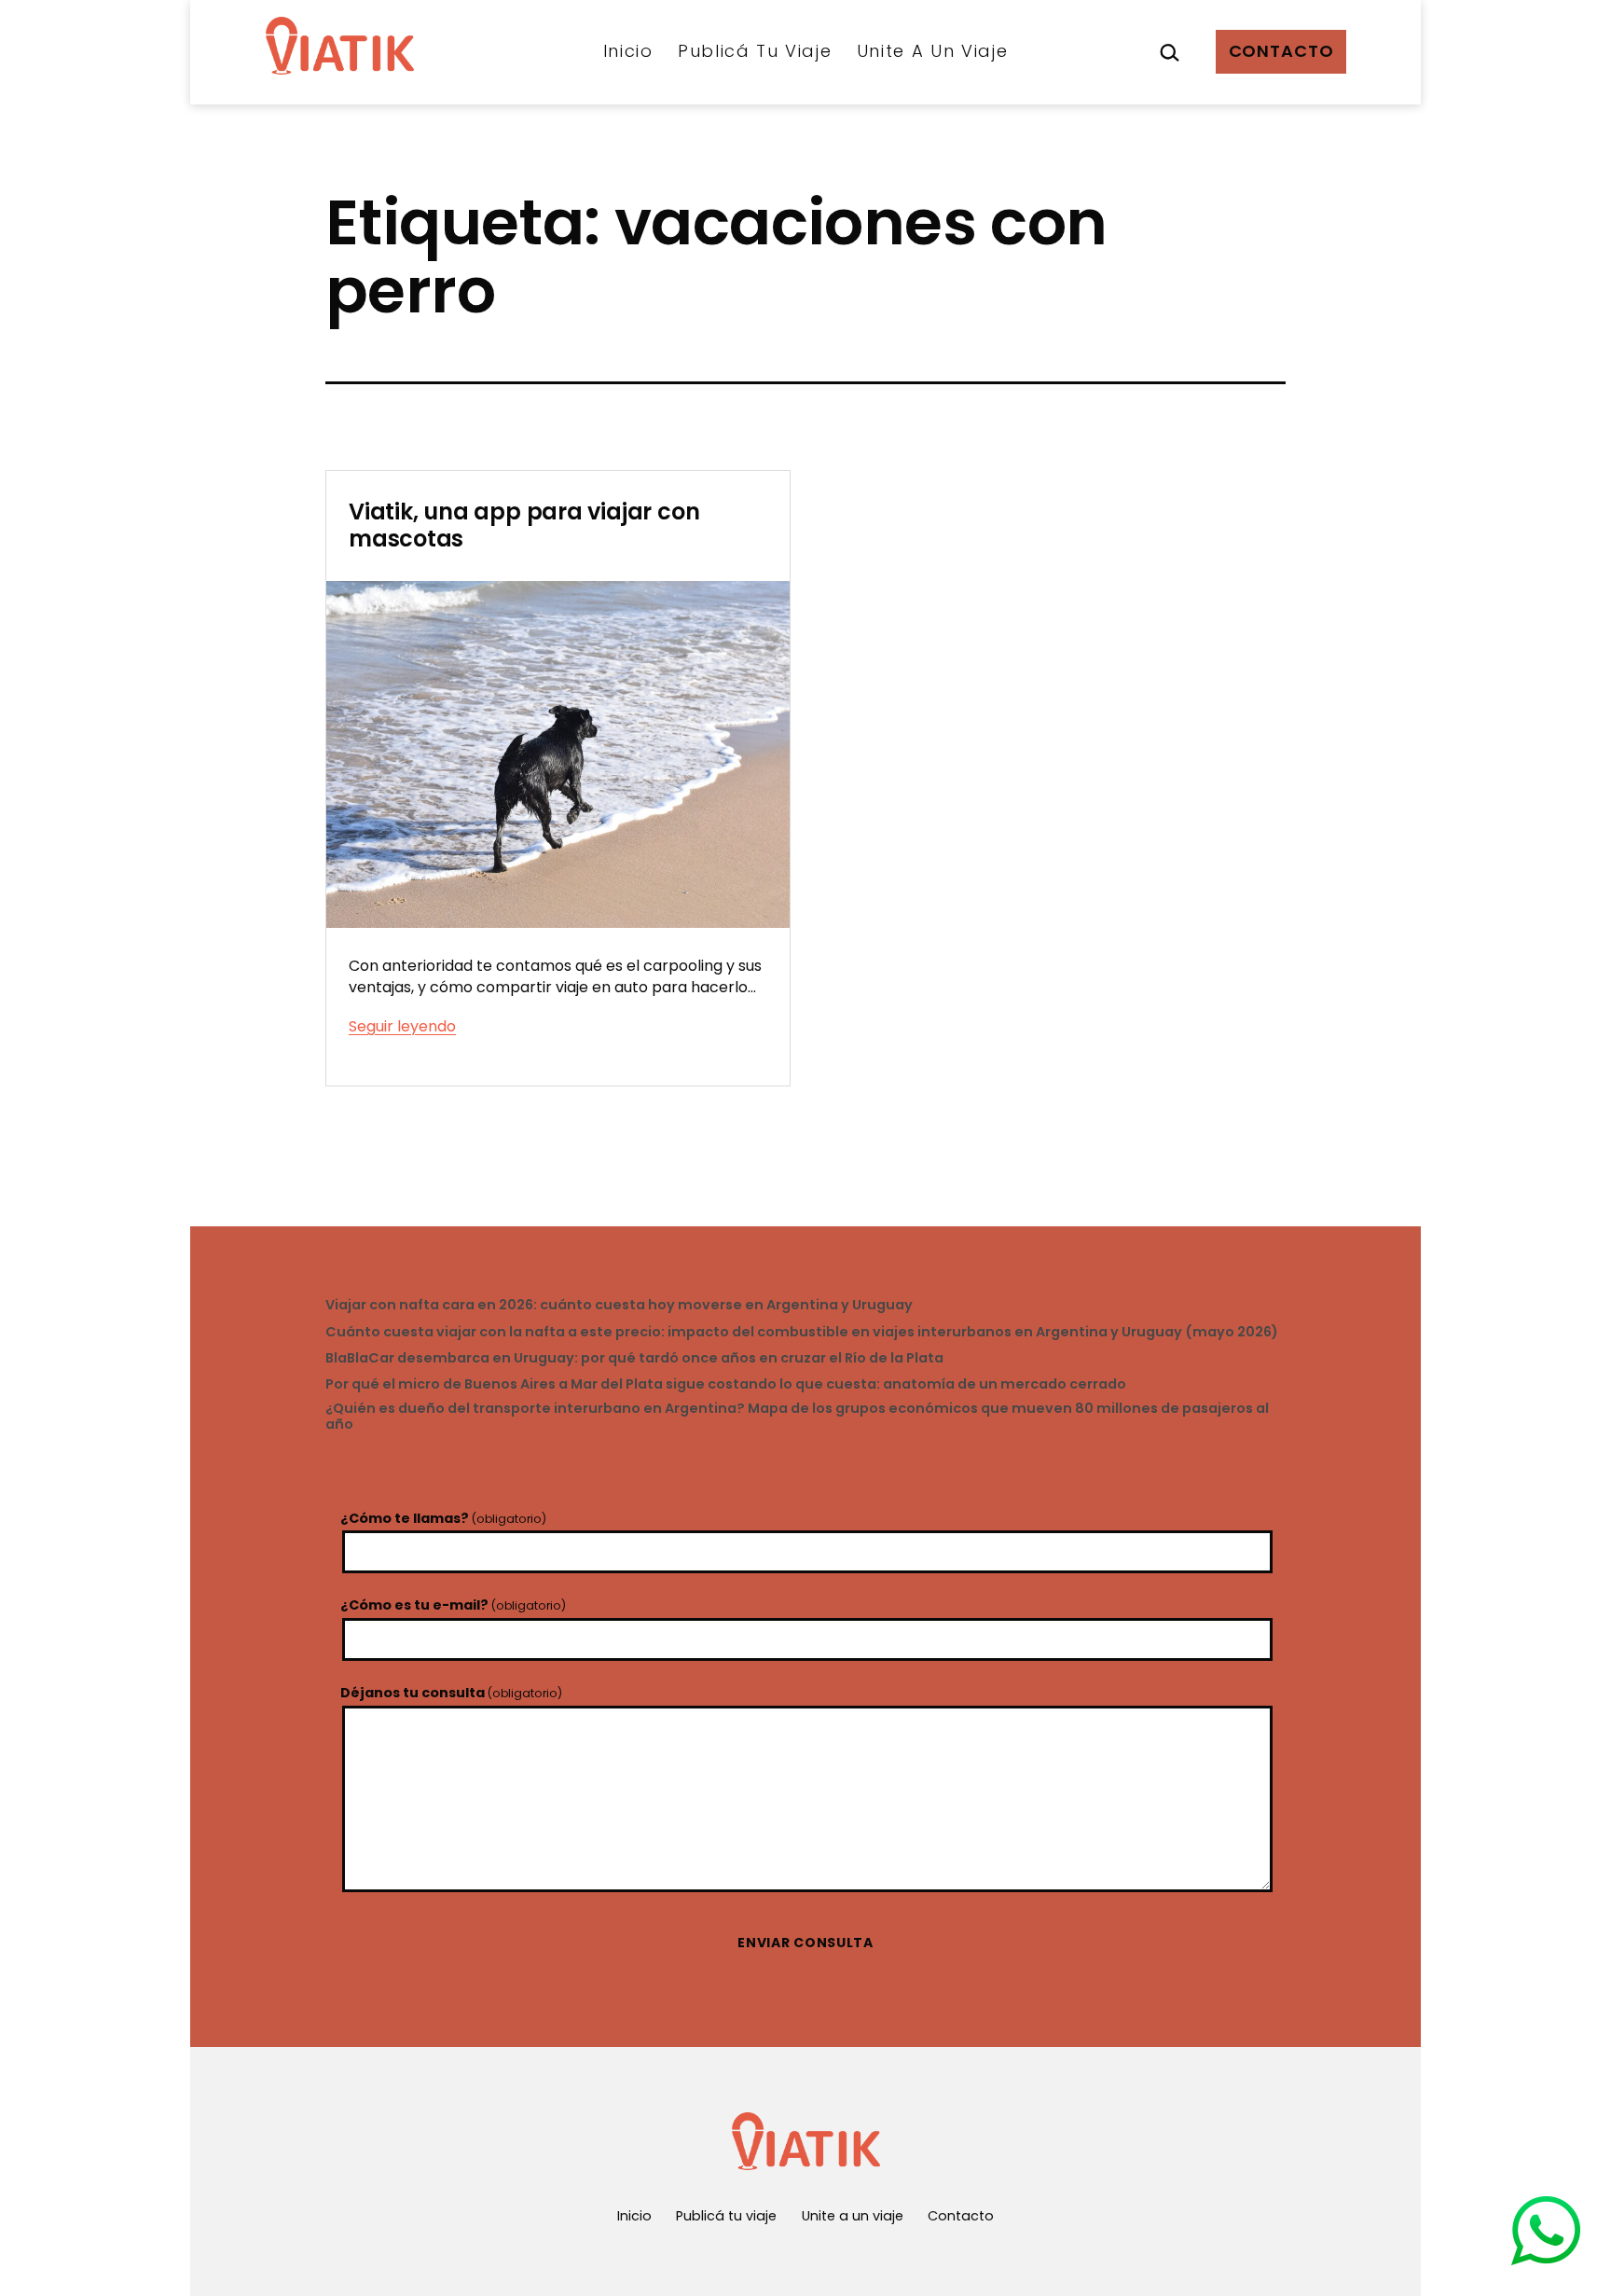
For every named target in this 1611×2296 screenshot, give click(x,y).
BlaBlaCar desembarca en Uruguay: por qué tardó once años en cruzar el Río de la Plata (634, 1358)
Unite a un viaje (933, 51)
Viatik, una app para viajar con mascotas (524, 525)
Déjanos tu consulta (451, 1693)
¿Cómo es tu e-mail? (453, 1605)
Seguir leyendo (402, 1026)
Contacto (1281, 51)
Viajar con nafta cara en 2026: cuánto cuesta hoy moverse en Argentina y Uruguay (619, 1305)
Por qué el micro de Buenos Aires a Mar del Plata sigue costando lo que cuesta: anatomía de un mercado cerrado (726, 1384)
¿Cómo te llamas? (443, 1518)
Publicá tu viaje (755, 51)
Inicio (628, 51)
